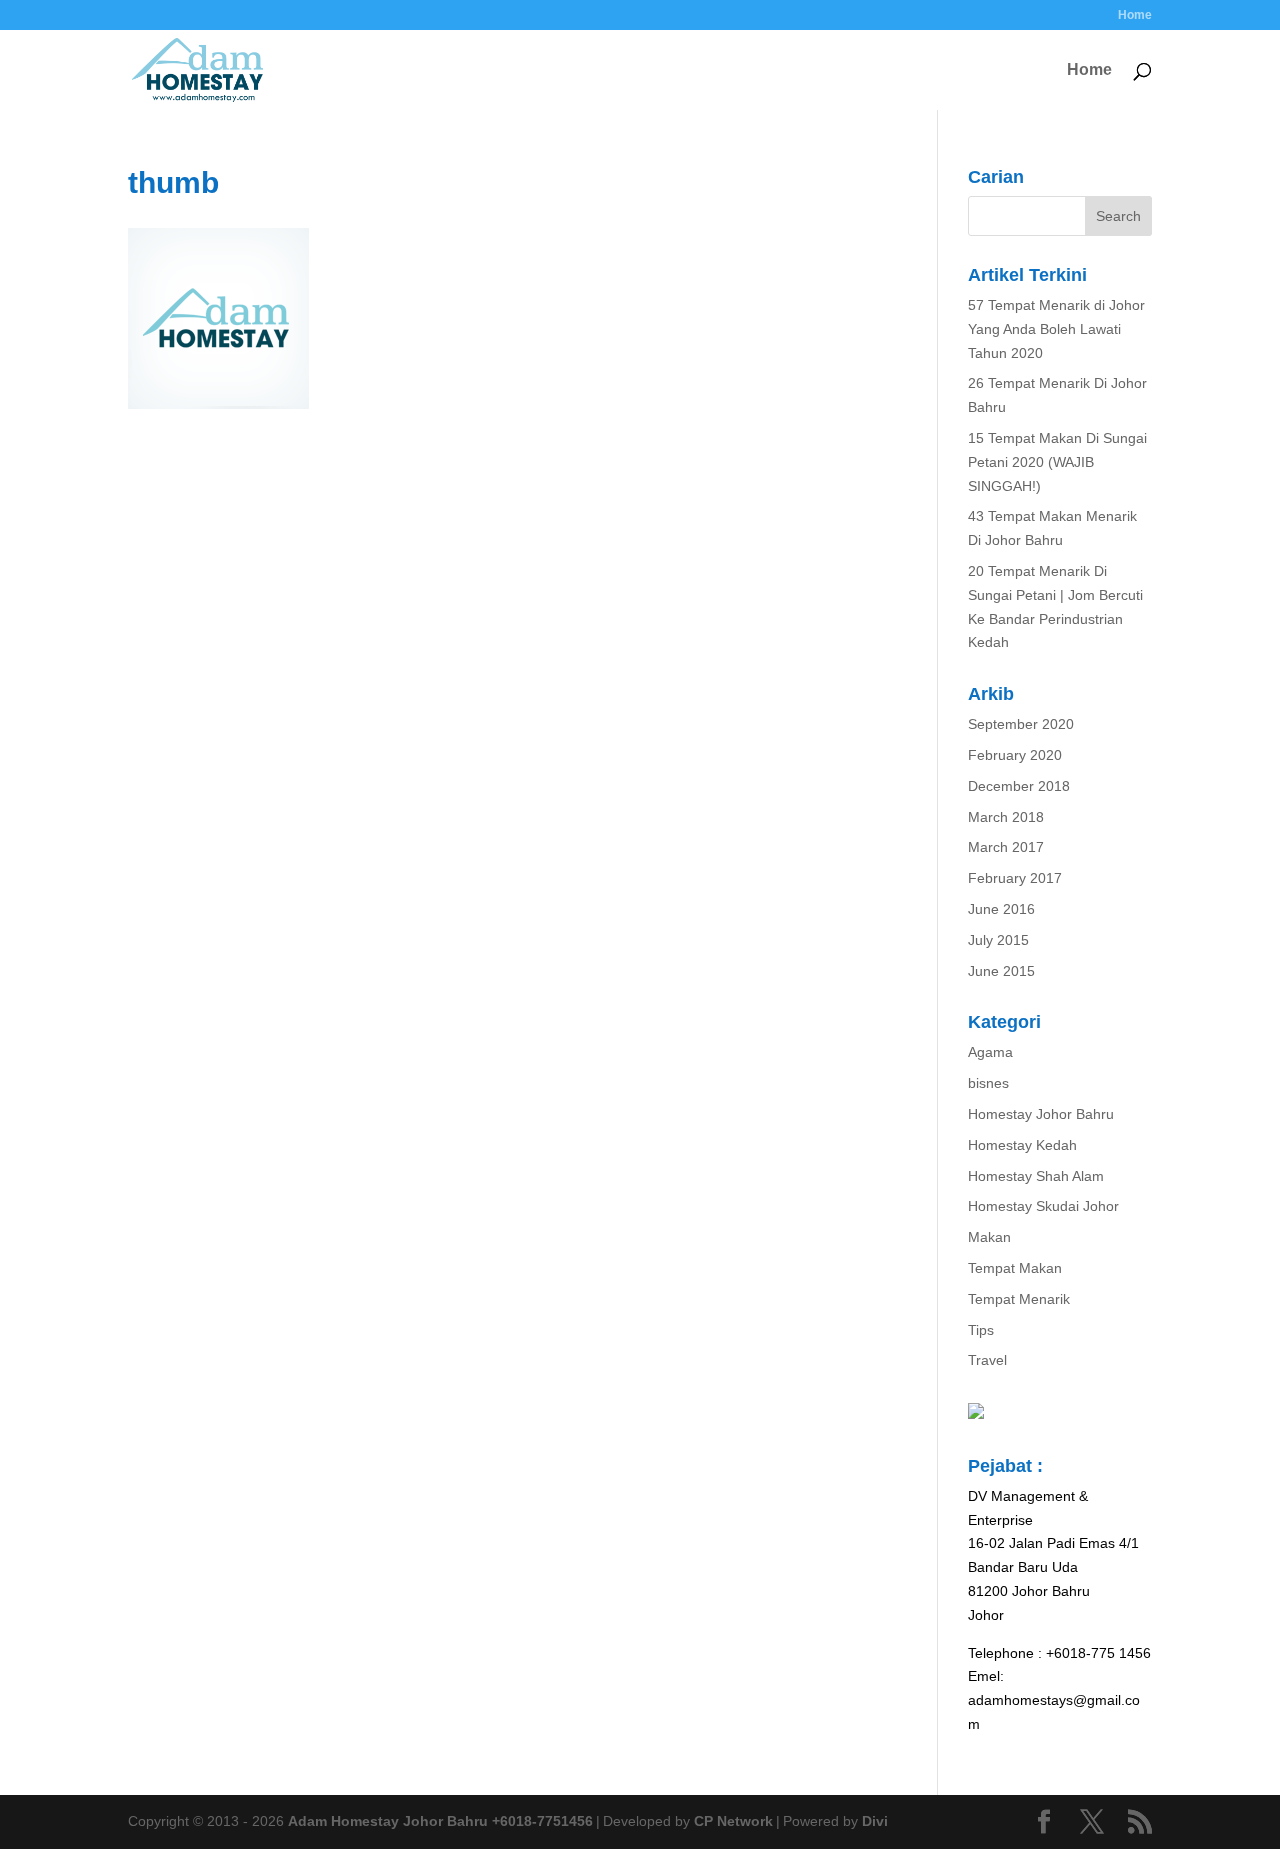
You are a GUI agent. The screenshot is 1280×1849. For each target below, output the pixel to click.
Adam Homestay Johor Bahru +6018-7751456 (440, 1821)
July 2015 (998, 940)
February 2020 (1015, 755)
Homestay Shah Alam (1036, 1176)
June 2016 (1001, 909)
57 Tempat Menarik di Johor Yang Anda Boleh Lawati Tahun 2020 (1056, 329)
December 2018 (1019, 786)
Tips (981, 1330)
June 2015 (1001, 971)
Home (1135, 15)
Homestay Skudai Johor (1043, 1206)
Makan (989, 1237)
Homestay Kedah (1022, 1145)
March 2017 (1006, 847)
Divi (875, 1821)
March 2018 (1006, 817)
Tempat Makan (1015, 1268)
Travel (987, 1360)
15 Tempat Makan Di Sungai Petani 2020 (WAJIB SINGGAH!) (1057, 462)
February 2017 (1015, 878)
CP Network (733, 1821)
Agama (990, 1052)
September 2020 (1021, 724)
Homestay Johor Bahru (1041, 1114)
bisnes (988, 1083)
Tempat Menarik (1019, 1299)
